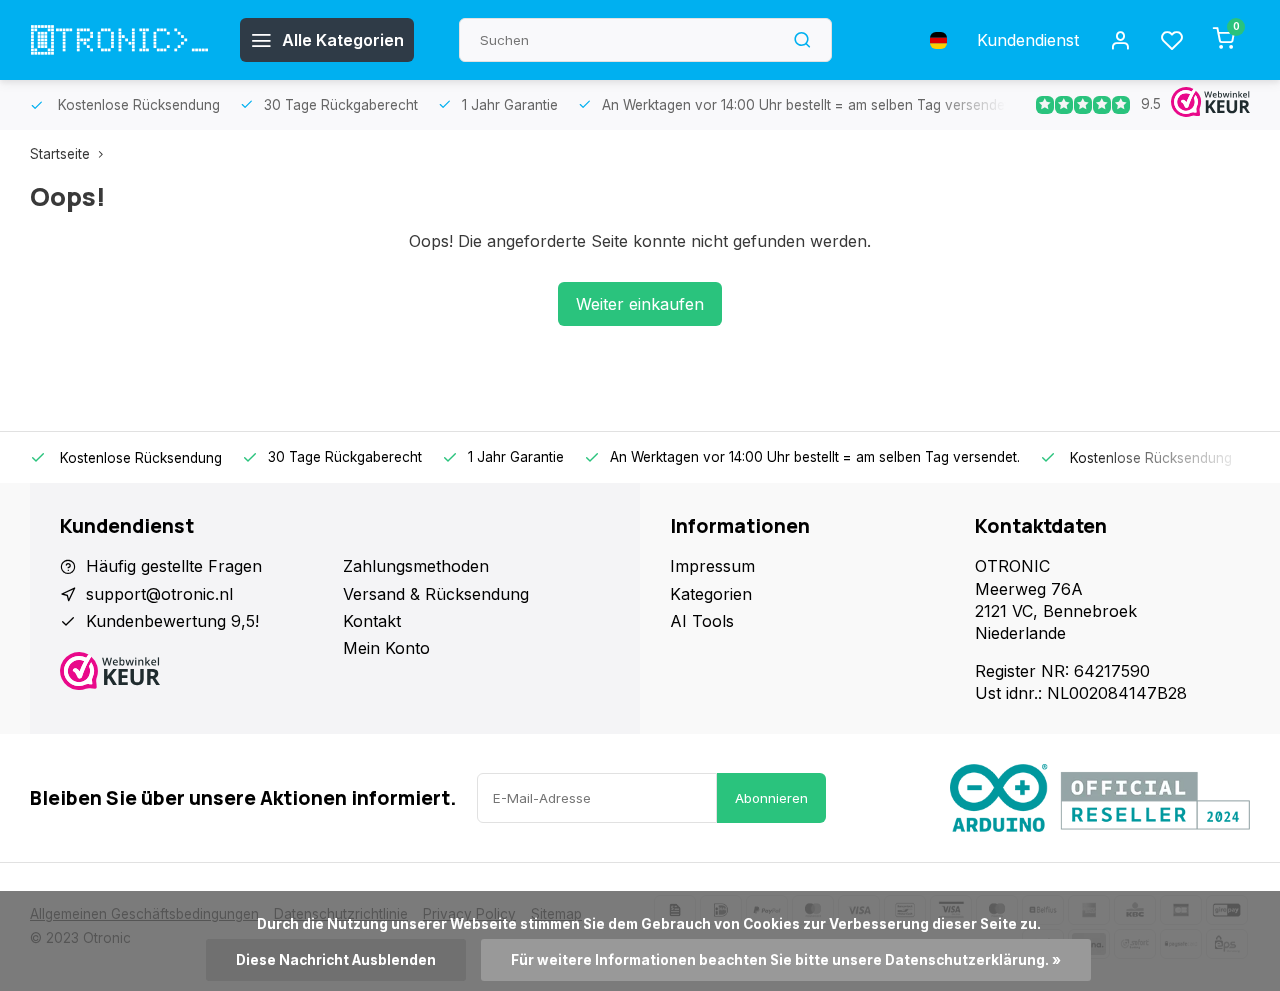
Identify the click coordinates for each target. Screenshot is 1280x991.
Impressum (712, 566)
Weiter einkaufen (640, 304)
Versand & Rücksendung (436, 594)
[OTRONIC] (120, 40)
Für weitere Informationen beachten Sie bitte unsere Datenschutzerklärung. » (786, 960)
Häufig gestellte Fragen (174, 566)
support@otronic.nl (159, 594)
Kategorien (711, 594)
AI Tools (702, 621)
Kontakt (372, 621)
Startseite (60, 154)
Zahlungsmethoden (416, 566)
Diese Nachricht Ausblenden (336, 960)
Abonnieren (771, 798)
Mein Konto (386, 648)
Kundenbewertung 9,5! (172, 621)
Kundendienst (1028, 40)
